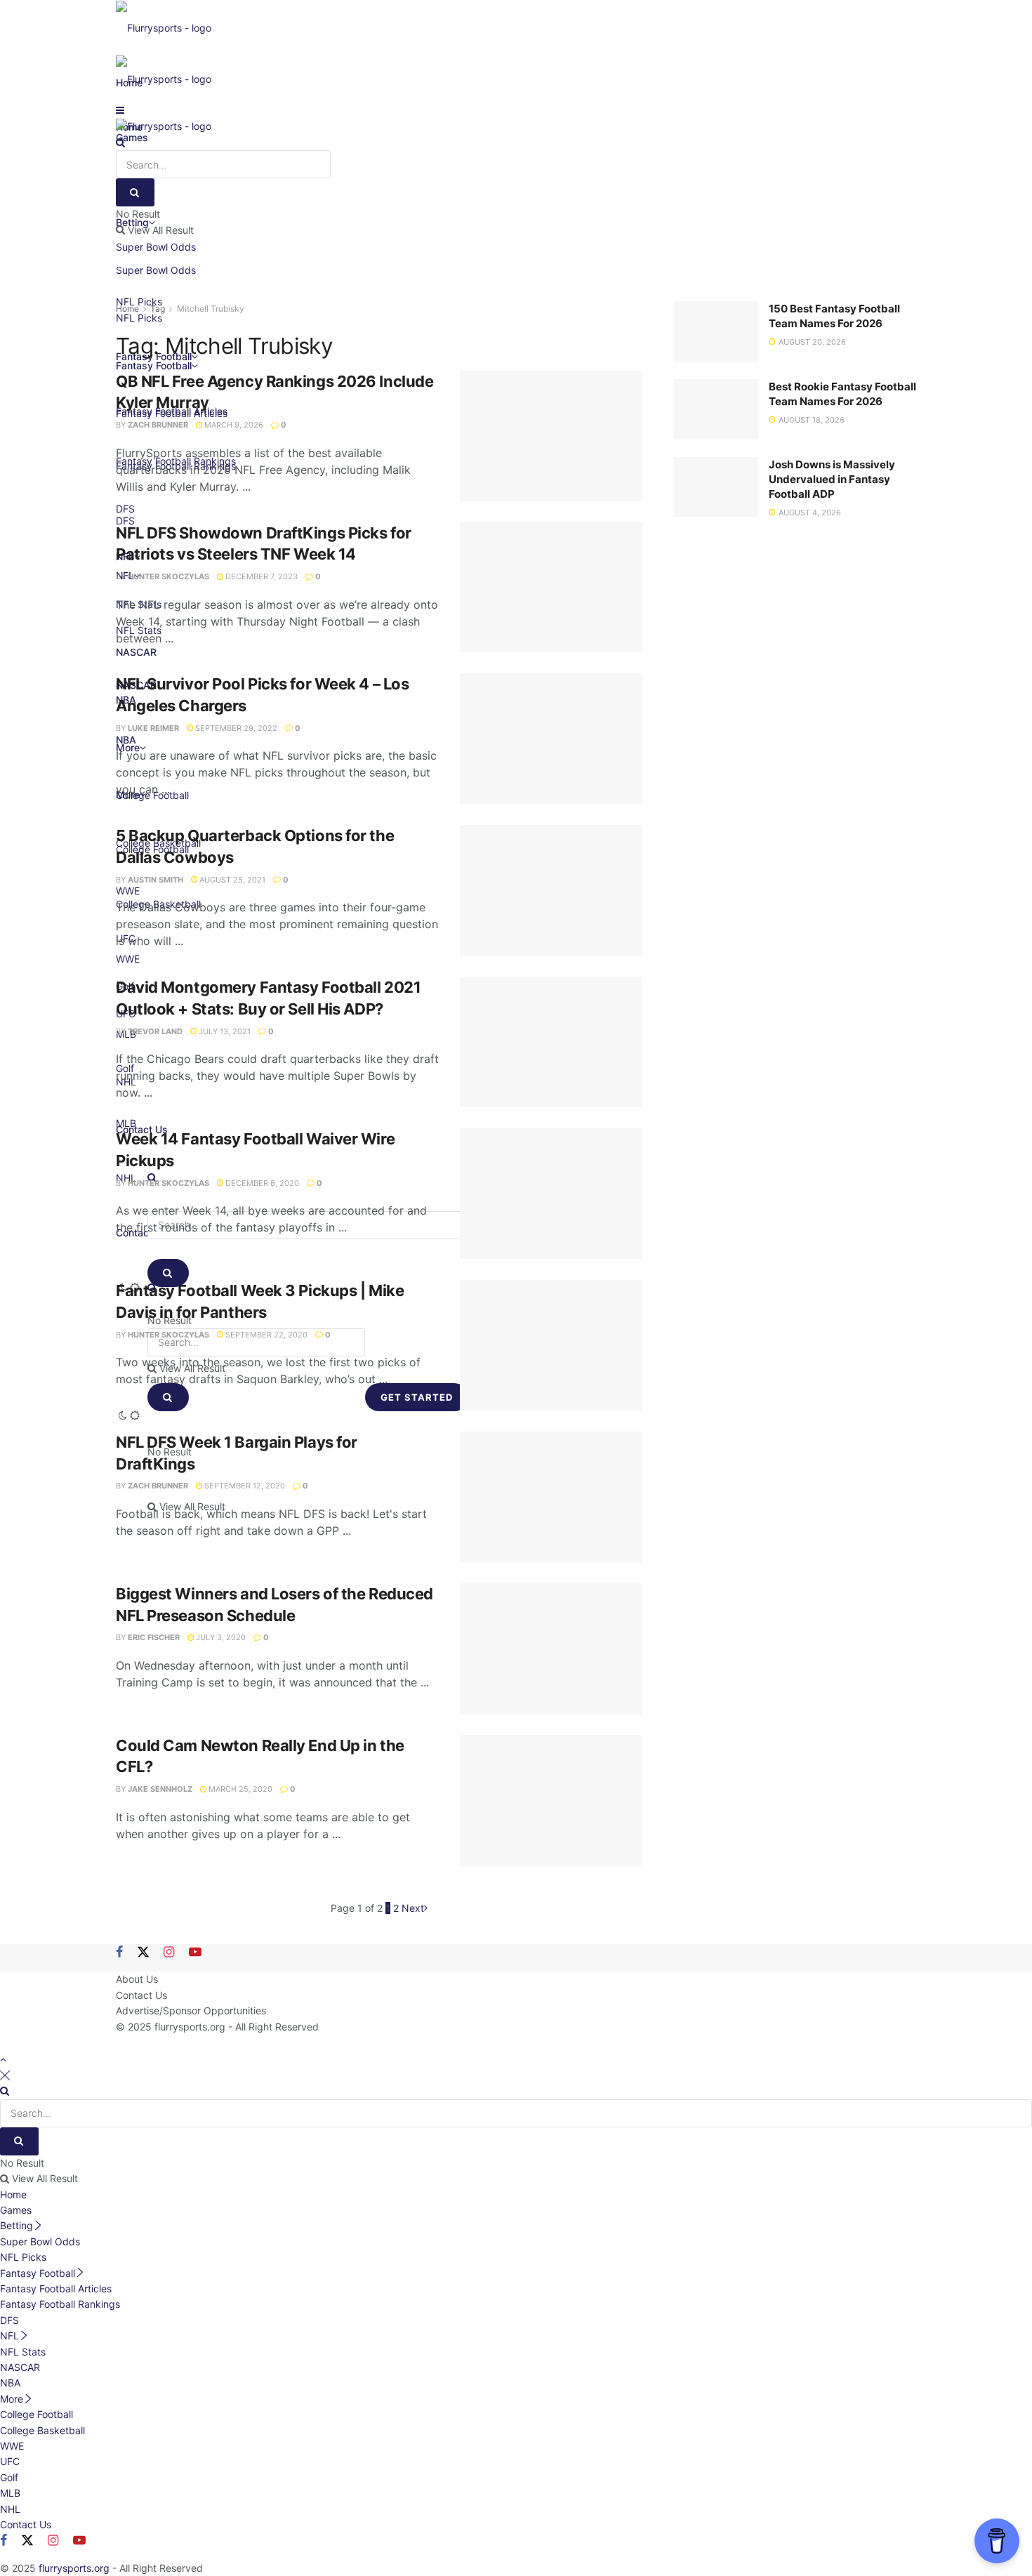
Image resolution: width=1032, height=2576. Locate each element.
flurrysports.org (190, 2027)
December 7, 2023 (260, 576)
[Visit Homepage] (164, 27)
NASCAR (20, 2367)
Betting (16, 2225)
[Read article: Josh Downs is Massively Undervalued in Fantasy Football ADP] (716, 487)
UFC (10, 2461)
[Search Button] (120, 142)
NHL (10, 2509)
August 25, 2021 (231, 880)
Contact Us (141, 1995)
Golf (9, 2477)
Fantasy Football (38, 2273)
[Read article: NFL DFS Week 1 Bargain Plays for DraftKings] (551, 1497)
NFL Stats (23, 2352)
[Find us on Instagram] (169, 1953)
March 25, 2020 (239, 1789)
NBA (10, 2383)
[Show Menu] (120, 110)
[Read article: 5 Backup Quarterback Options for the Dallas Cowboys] (551, 890)
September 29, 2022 (235, 728)
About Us (137, 1979)
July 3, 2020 (220, 1637)
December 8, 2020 (261, 1183)
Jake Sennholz (160, 1789)
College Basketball (42, 2430)
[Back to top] (3, 2059)
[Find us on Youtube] (195, 1953)
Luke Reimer (153, 728)
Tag (158, 309)
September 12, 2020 (244, 1486)
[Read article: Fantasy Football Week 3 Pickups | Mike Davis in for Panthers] (551, 1345)
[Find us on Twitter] (143, 1953)
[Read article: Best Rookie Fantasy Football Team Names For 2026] (716, 409)
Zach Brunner (158, 425)
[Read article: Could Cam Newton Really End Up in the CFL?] (551, 1800)
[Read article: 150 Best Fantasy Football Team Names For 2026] (716, 331)
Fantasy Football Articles (56, 2288)
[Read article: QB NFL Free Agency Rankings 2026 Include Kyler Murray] (551, 436)
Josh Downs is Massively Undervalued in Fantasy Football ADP (832, 479)
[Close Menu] (5, 2075)
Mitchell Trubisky (211, 309)
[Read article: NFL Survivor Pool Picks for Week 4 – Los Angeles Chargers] (551, 739)
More (12, 2399)
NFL (9, 2336)
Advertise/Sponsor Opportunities (191, 2010)
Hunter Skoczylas (168, 576)
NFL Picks (23, 2257)
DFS (9, 2320)
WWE (12, 2446)
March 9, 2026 (233, 425)
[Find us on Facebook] (119, 1953)
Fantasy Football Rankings (60, 2304)
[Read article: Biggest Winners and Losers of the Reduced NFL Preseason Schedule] (551, 1649)
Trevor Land (155, 1031)
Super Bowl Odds (156, 270)
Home (127, 309)
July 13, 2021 (224, 1031)
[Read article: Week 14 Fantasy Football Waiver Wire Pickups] (551, 1194)
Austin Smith (156, 880)
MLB (10, 2493)
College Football (37, 2414)
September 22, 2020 (265, 1335)
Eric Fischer (154, 1637)
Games (16, 2210)
